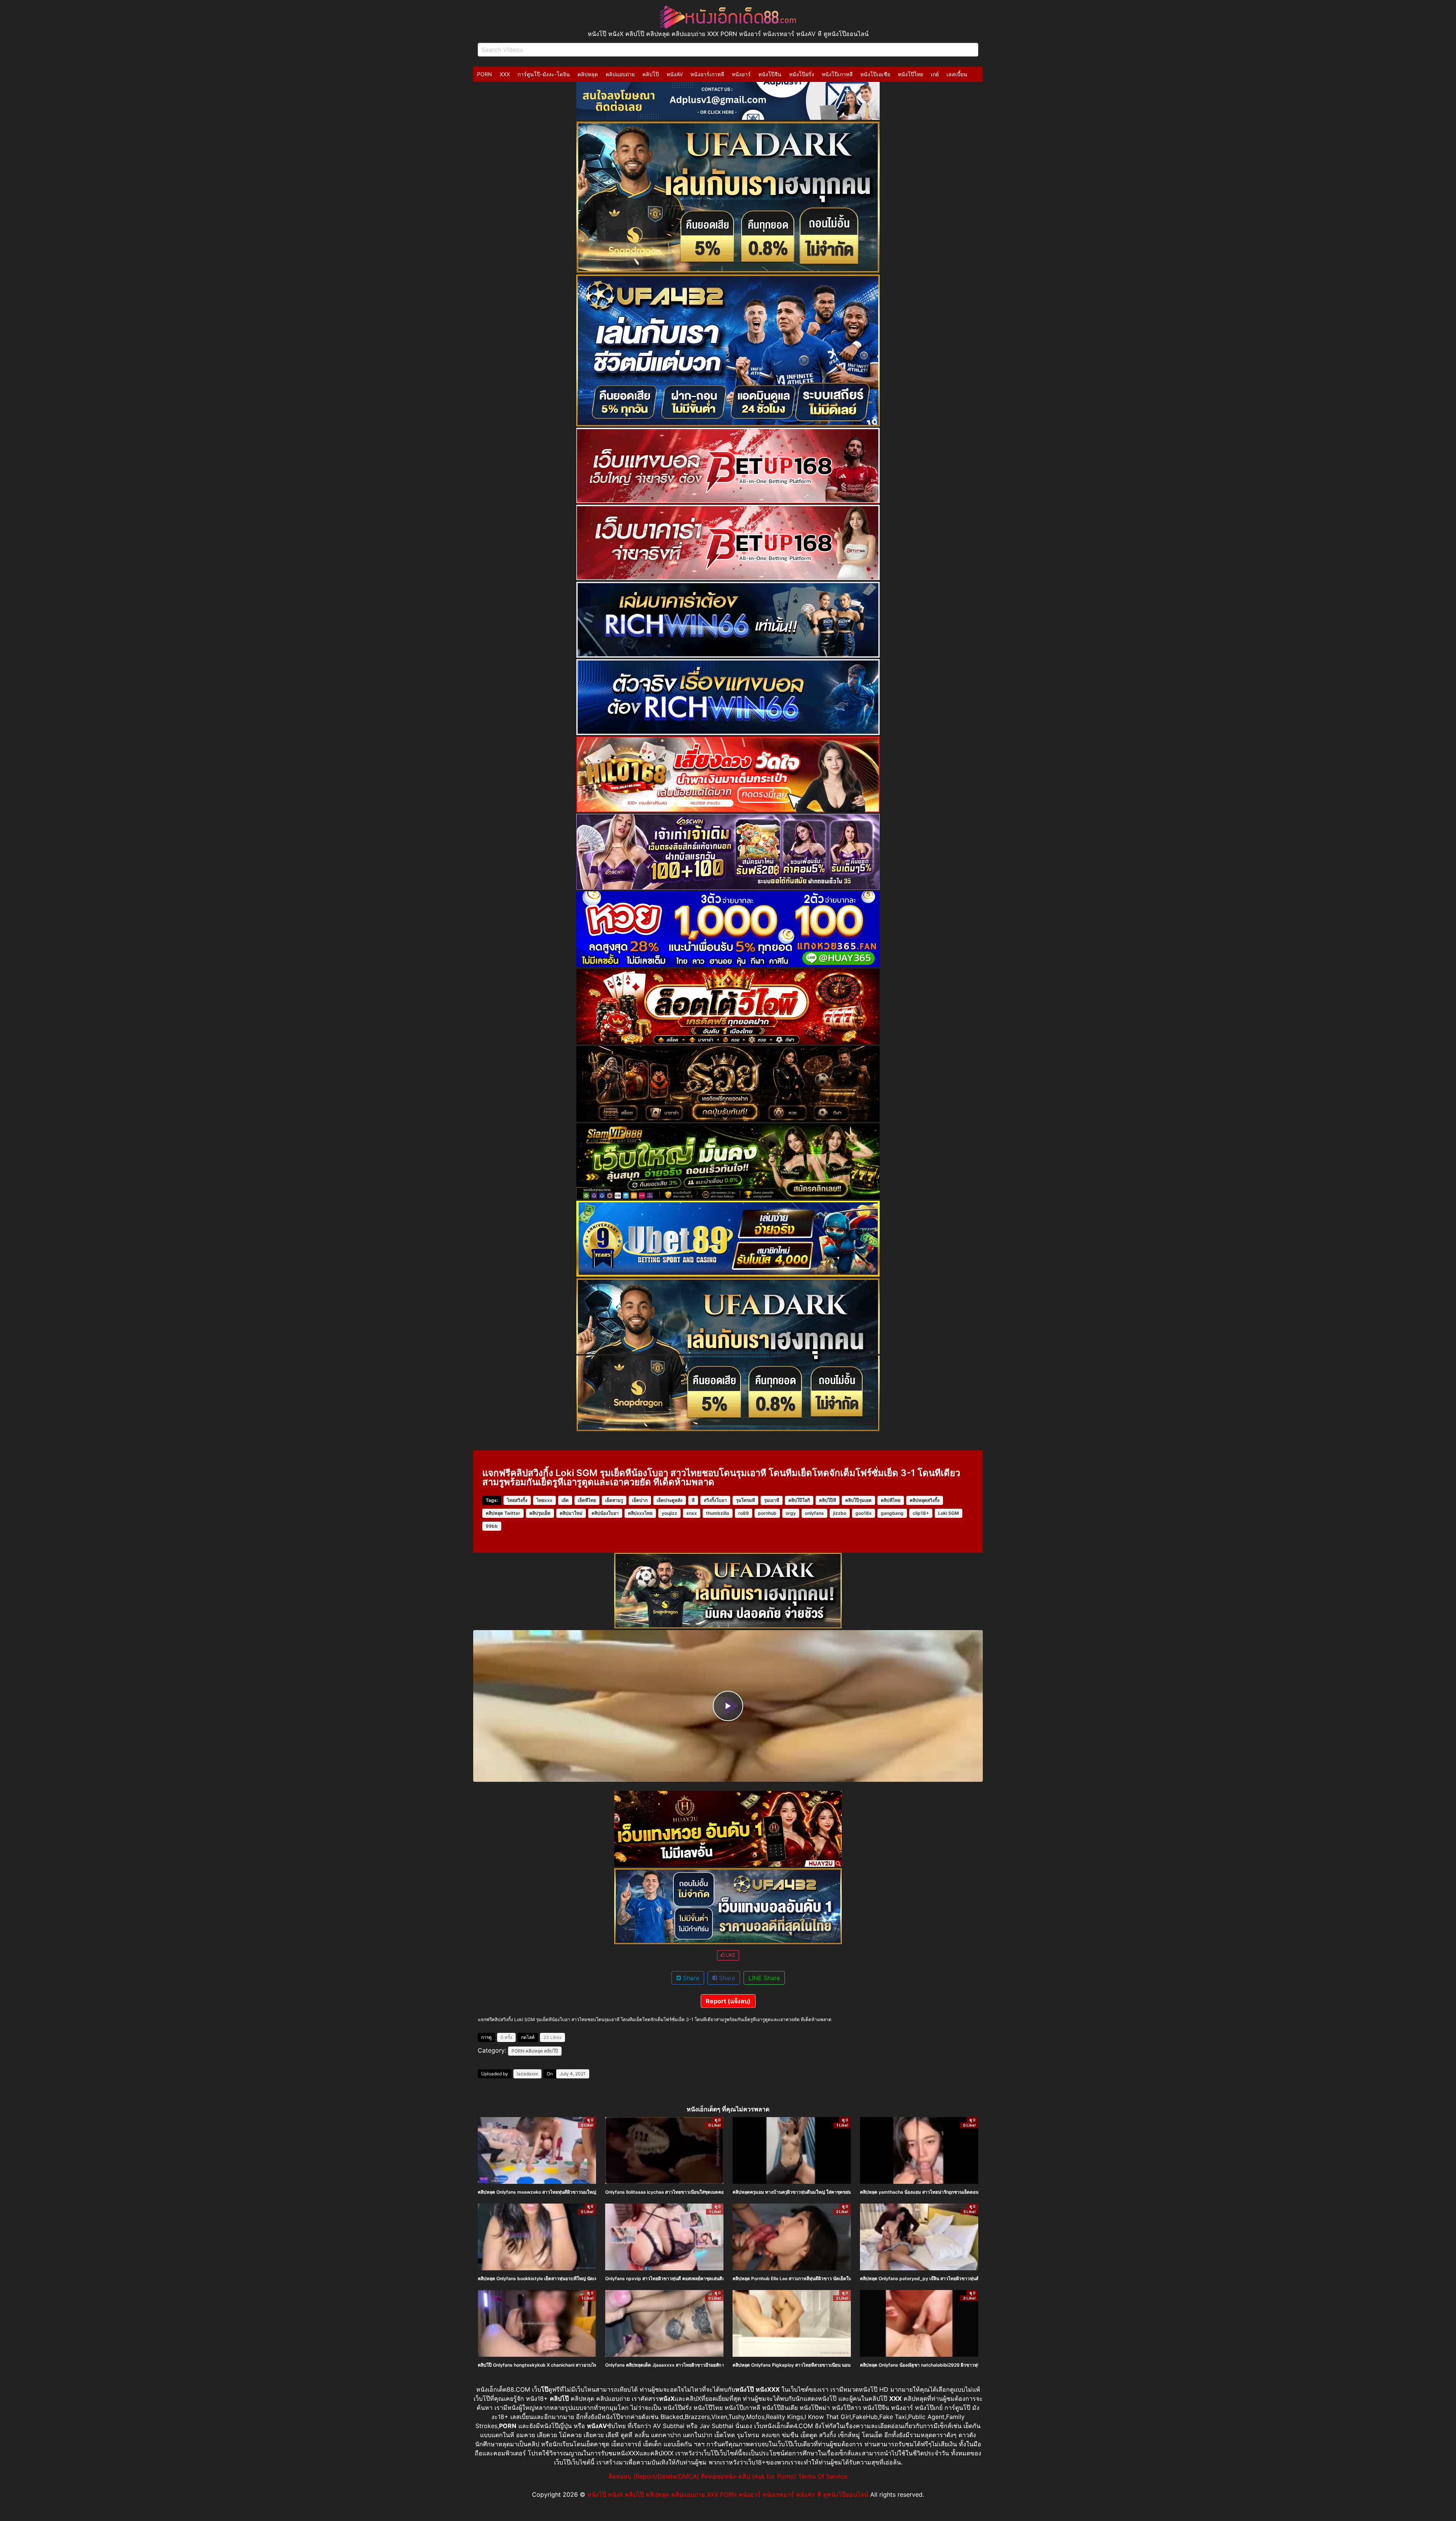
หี (693, 1500)
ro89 (744, 1513)
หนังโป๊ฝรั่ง (802, 74)
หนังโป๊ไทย (911, 74)
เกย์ (935, 74)
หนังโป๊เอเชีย (875, 74)
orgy (791, 1513)
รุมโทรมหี (745, 1500)
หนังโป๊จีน (770, 74)
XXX (505, 74)
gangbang (892, 1513)
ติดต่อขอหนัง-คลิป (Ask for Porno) (749, 2476)
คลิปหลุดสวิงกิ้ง (925, 1500)
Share (690, 1978)
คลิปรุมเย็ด (540, 1513)
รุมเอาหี (772, 1500)
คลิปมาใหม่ (571, 1513)
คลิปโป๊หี (828, 1500)
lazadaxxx (527, 2074)
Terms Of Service (823, 2476)
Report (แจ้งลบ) (728, 2001)
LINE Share (764, 1978)
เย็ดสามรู (614, 1500)
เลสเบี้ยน (957, 74)
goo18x (864, 1513)
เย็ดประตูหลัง (670, 1500)
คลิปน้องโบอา (605, 1513)
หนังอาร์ (741, 74)
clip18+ (921, 1513)
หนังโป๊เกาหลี (837, 74)
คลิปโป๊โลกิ (799, 1500)
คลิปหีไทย (891, 1500)
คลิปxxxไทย (640, 1513)
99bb (492, 1526)
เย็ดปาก (640, 1500)
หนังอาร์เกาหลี (707, 74)
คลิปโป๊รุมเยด (858, 1500)
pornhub (767, 1513)
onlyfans (814, 1513)
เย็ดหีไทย (587, 1500)
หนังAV (675, 74)
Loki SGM (948, 1513)
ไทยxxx (544, 1500)
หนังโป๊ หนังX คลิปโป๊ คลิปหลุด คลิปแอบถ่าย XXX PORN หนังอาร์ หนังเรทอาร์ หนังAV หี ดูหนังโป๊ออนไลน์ (728, 2494)
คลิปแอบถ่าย (620, 74)
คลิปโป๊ (651, 74)
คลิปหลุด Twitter (503, 1513)
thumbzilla (718, 1513)
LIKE (730, 1955)
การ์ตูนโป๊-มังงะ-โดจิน (544, 74)
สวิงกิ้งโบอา (715, 1500)
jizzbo (840, 1513)
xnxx (692, 1513)
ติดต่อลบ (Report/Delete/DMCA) (654, 2476)
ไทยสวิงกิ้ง (517, 1500)
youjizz (669, 1513)
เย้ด (565, 1500)
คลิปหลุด (588, 74)
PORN (485, 74)
